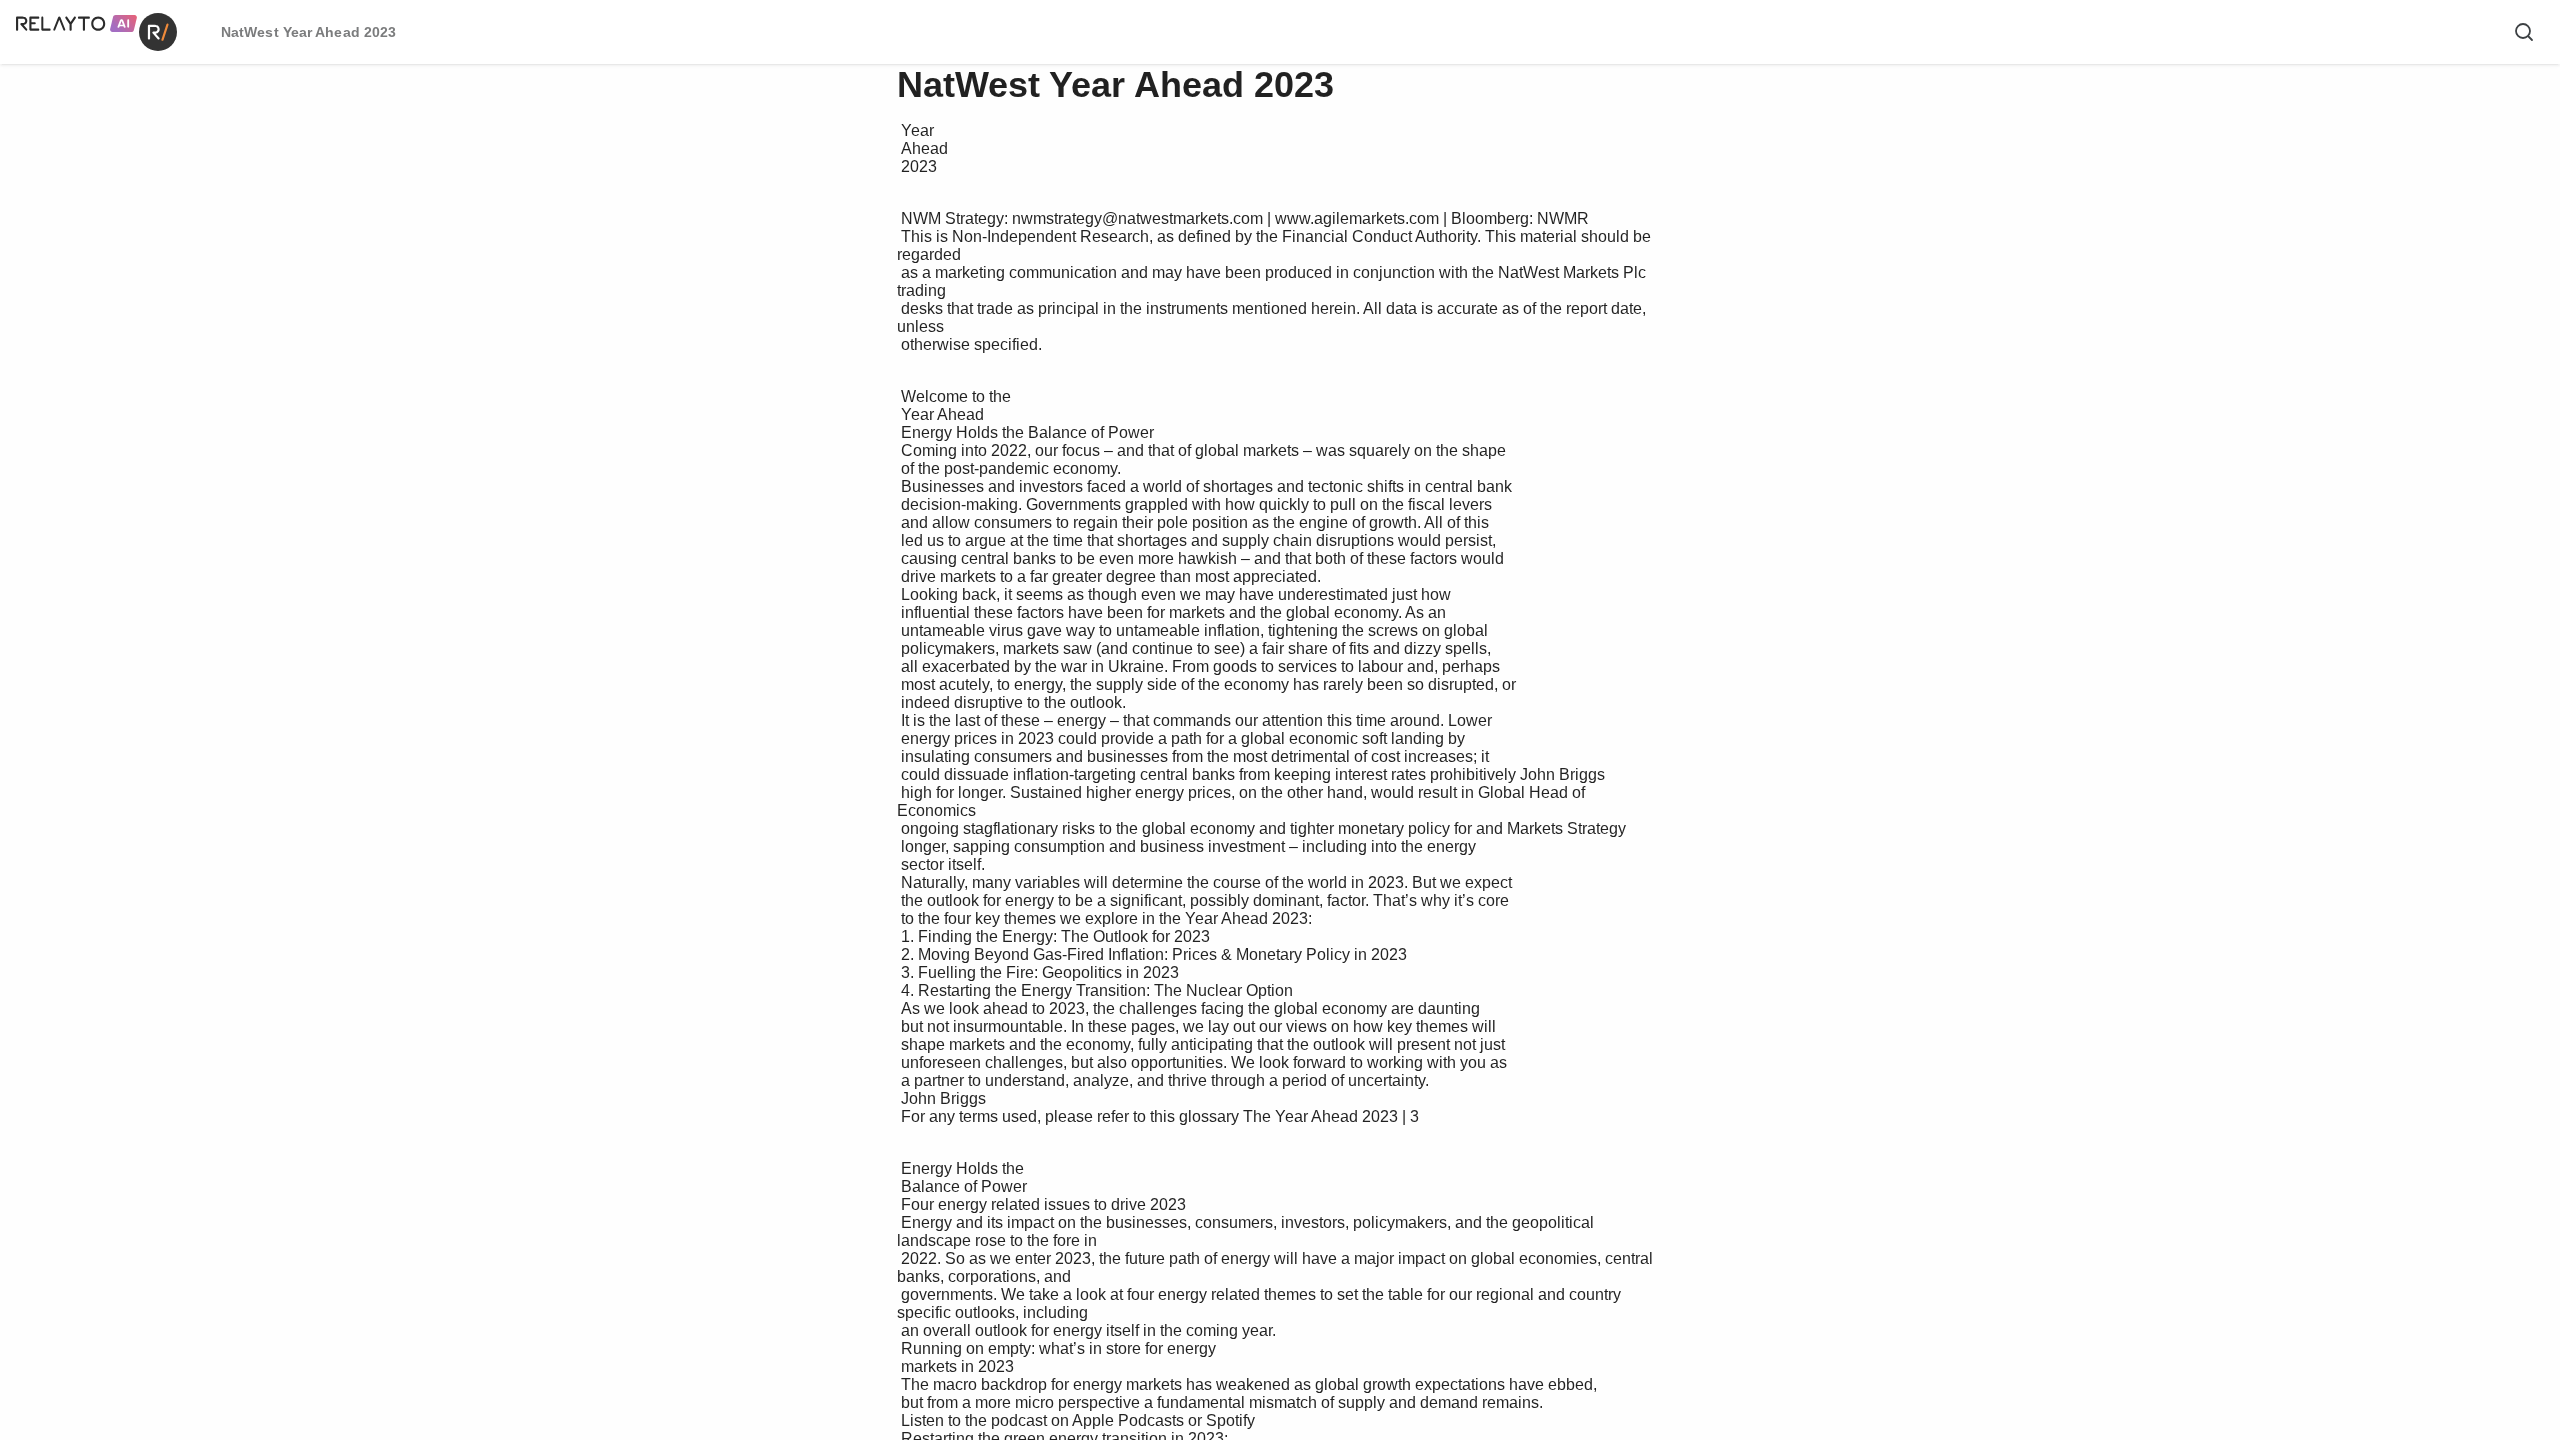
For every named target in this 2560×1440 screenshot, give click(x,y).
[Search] (2524, 32)
